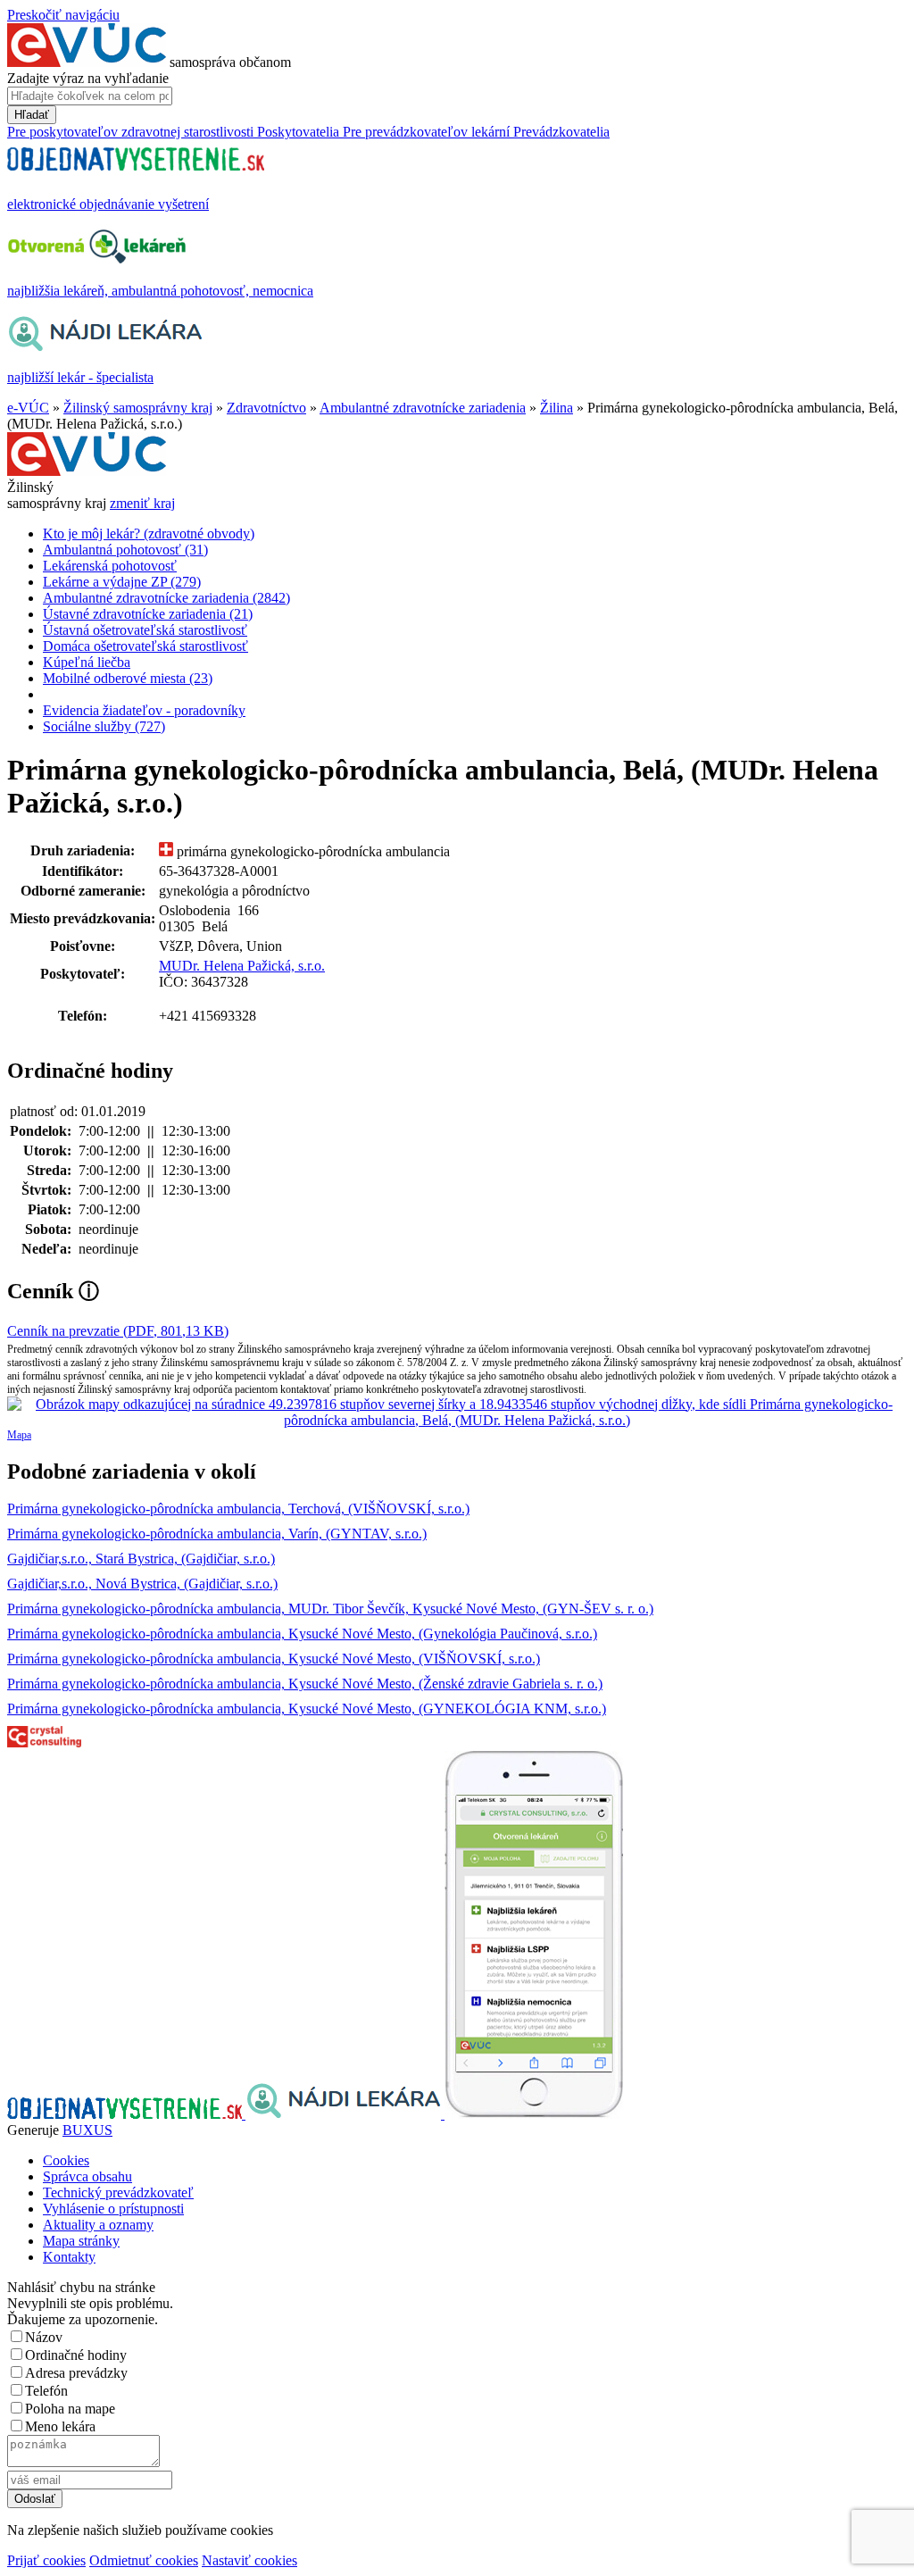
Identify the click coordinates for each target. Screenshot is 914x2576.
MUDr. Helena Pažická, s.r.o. (242, 966)
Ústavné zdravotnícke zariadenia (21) (148, 614)
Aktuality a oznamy (98, 2225)
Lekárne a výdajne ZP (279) (122, 582)
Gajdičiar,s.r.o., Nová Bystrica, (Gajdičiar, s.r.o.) (142, 1584)
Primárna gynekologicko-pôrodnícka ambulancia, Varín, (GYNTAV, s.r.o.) (217, 1534)
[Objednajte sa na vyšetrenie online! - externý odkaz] (126, 2114)
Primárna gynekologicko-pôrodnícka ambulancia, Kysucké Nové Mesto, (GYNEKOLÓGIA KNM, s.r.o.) (307, 1709)
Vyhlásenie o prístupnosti (113, 2209)
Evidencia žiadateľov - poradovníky (144, 710)
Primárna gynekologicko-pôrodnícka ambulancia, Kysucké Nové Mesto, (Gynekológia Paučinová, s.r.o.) (302, 1634)
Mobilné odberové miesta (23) (128, 678)
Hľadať (32, 115)
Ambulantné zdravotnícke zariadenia (423, 408)
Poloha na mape (70, 2409)
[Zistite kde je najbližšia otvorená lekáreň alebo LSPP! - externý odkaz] (534, 2114)
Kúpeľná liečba (87, 662)
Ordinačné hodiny (76, 2355)
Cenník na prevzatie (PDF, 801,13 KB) (118, 1331)
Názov (44, 2337)
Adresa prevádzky (76, 2373)
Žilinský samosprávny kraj (138, 408)
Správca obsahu (87, 2176)
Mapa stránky (81, 2241)
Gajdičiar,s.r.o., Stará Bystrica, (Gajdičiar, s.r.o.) (141, 1559)
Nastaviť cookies (249, 2560)
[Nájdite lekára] (345, 2114)
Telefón (46, 2391)
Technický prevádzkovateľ (118, 2193)
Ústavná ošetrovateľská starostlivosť (145, 630)
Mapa (19, 1435)
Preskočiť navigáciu (63, 15)
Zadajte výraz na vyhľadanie (88, 78)
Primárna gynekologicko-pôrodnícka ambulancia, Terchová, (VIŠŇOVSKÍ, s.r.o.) (238, 1509)
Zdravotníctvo (266, 408)
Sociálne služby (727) (104, 726)
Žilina (557, 408)
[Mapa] (457, 1413)
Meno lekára (60, 2426)
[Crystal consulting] (44, 1742)
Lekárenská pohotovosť (110, 566)
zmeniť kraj (142, 503)
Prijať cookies (46, 2560)
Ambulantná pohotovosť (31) (125, 550)
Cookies (66, 2160)
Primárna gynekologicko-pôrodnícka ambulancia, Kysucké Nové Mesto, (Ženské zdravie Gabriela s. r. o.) (305, 1684)
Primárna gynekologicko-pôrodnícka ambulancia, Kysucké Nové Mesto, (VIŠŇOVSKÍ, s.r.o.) (274, 1659)
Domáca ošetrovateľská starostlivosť (145, 646)
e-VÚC (28, 408)
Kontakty (69, 2257)
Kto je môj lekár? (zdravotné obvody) (149, 534)
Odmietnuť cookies (144, 2560)
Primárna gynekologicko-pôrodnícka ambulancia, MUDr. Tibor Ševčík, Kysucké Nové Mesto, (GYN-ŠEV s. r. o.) (330, 1609)
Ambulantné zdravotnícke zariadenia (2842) (166, 598)
